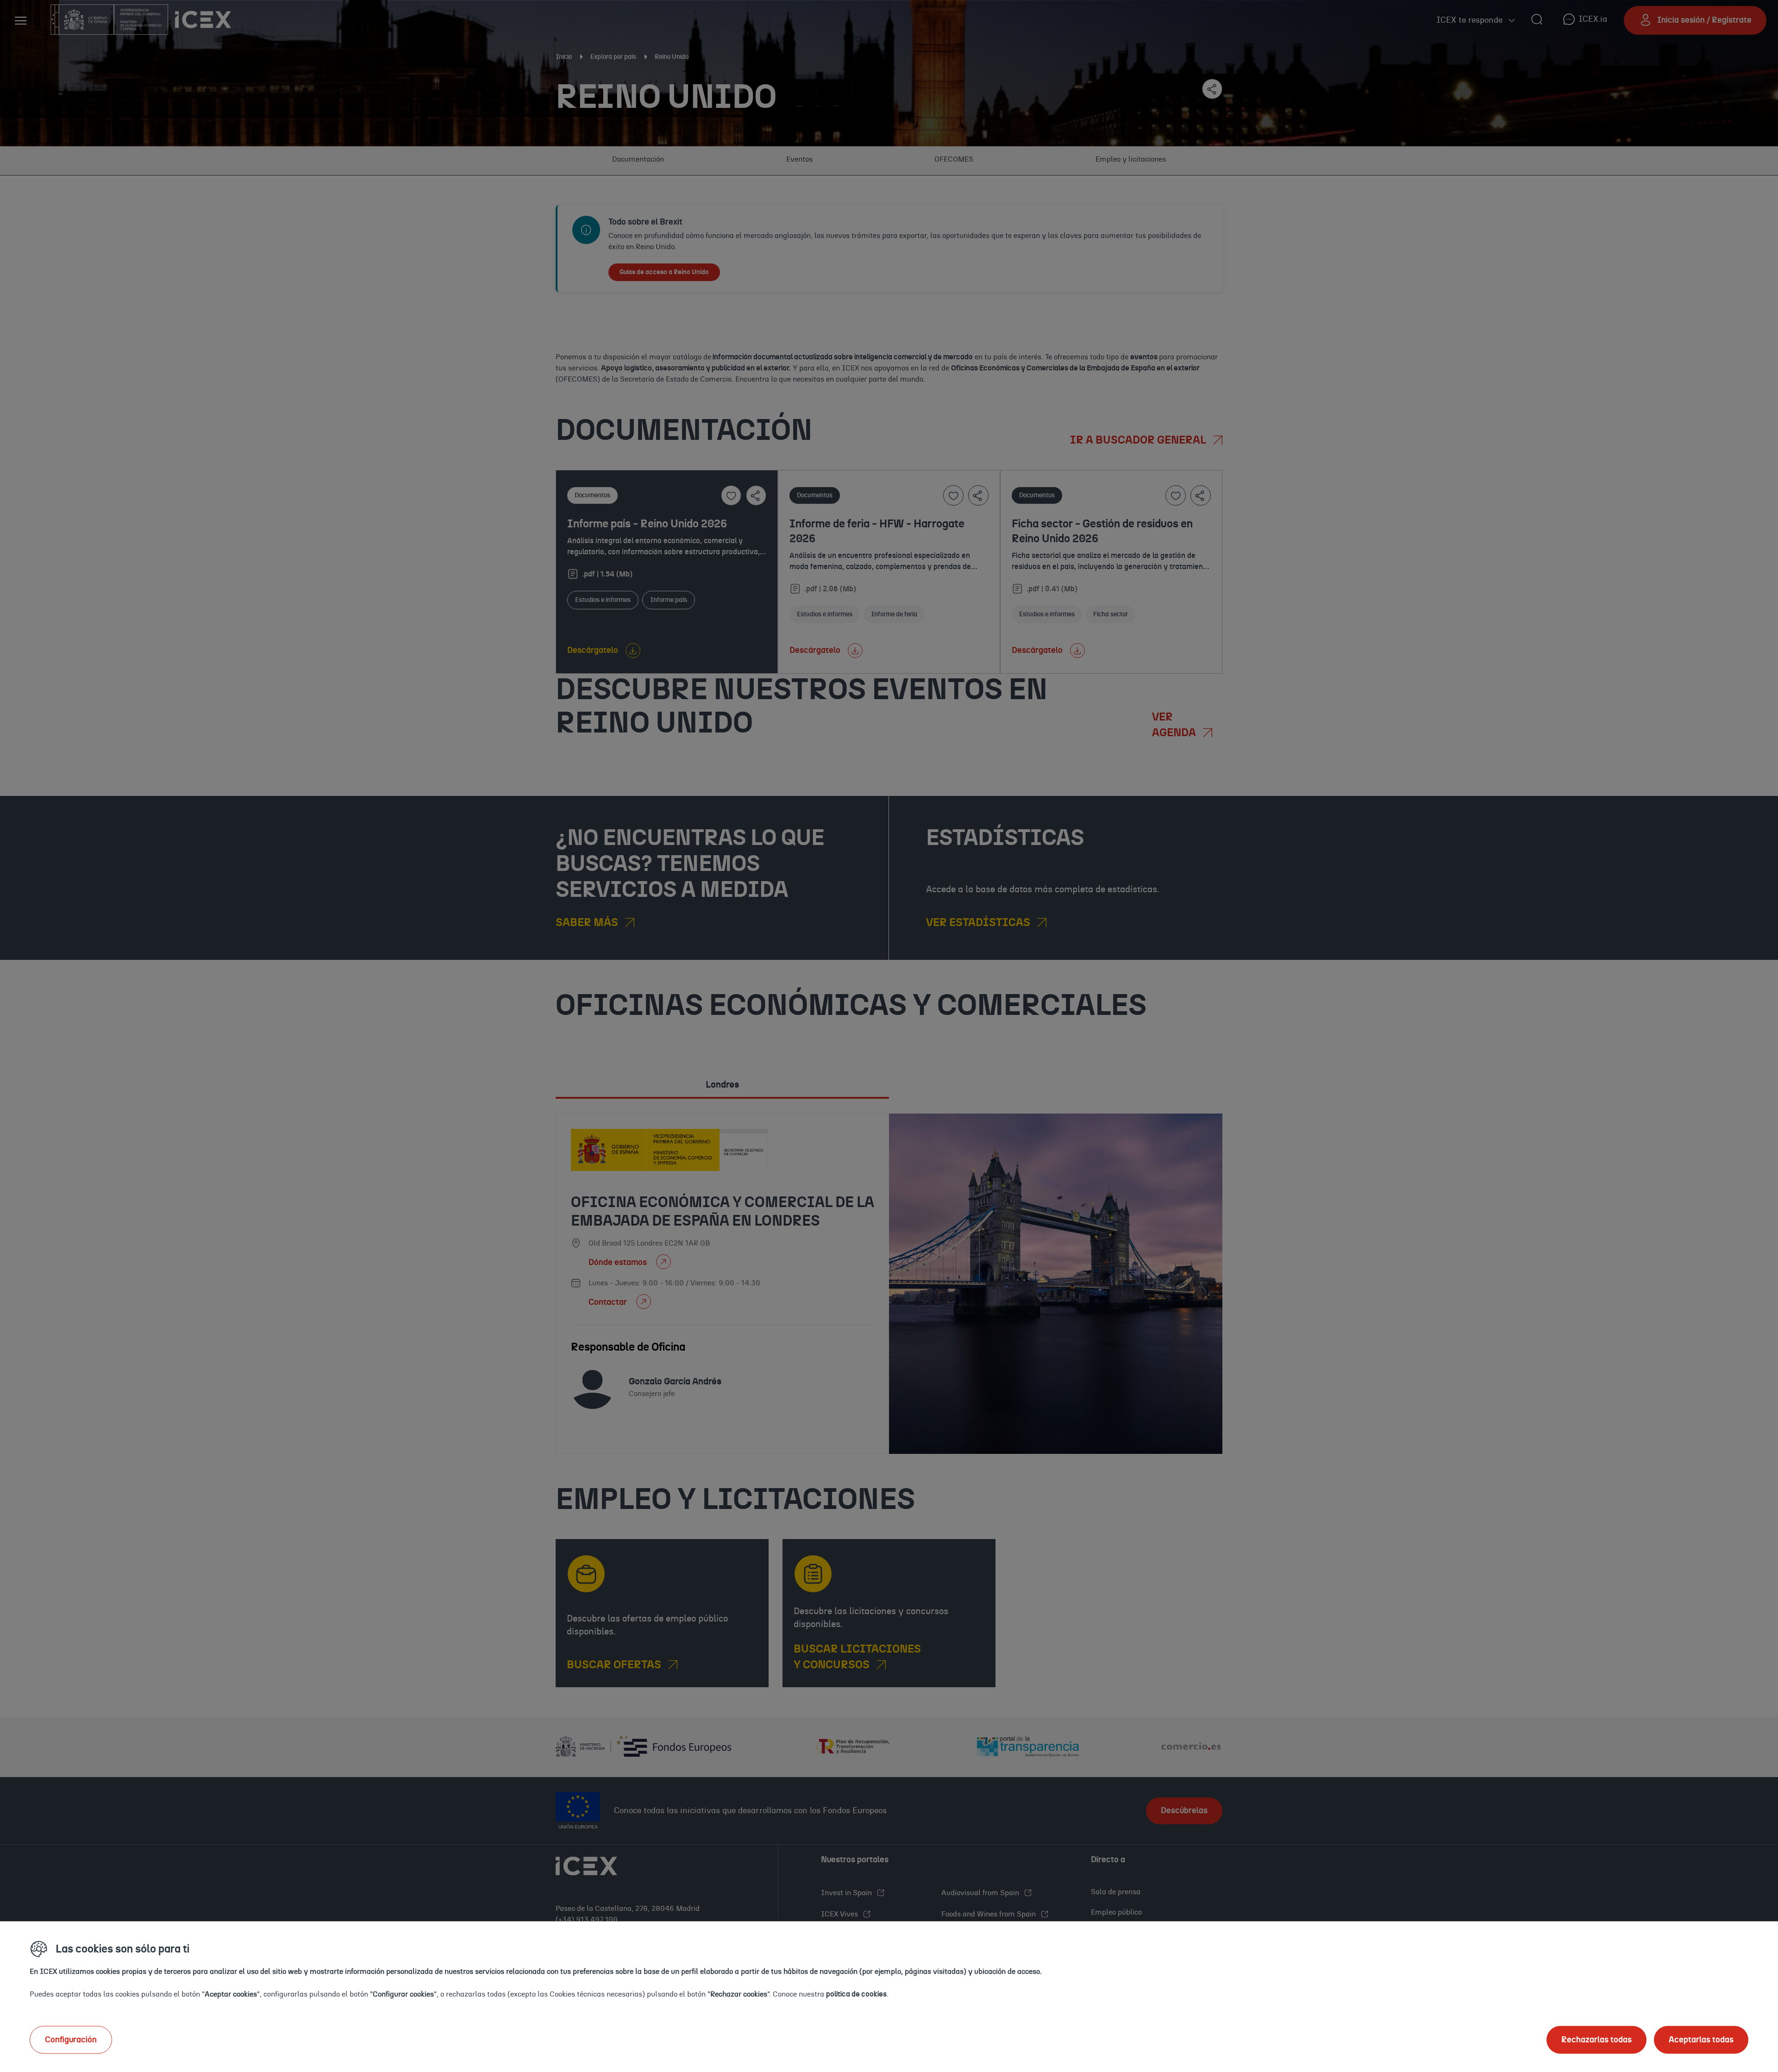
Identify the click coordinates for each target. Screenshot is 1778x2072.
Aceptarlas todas (1701, 2040)
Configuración (71, 2040)
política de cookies (856, 1994)
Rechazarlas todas (1596, 2040)
